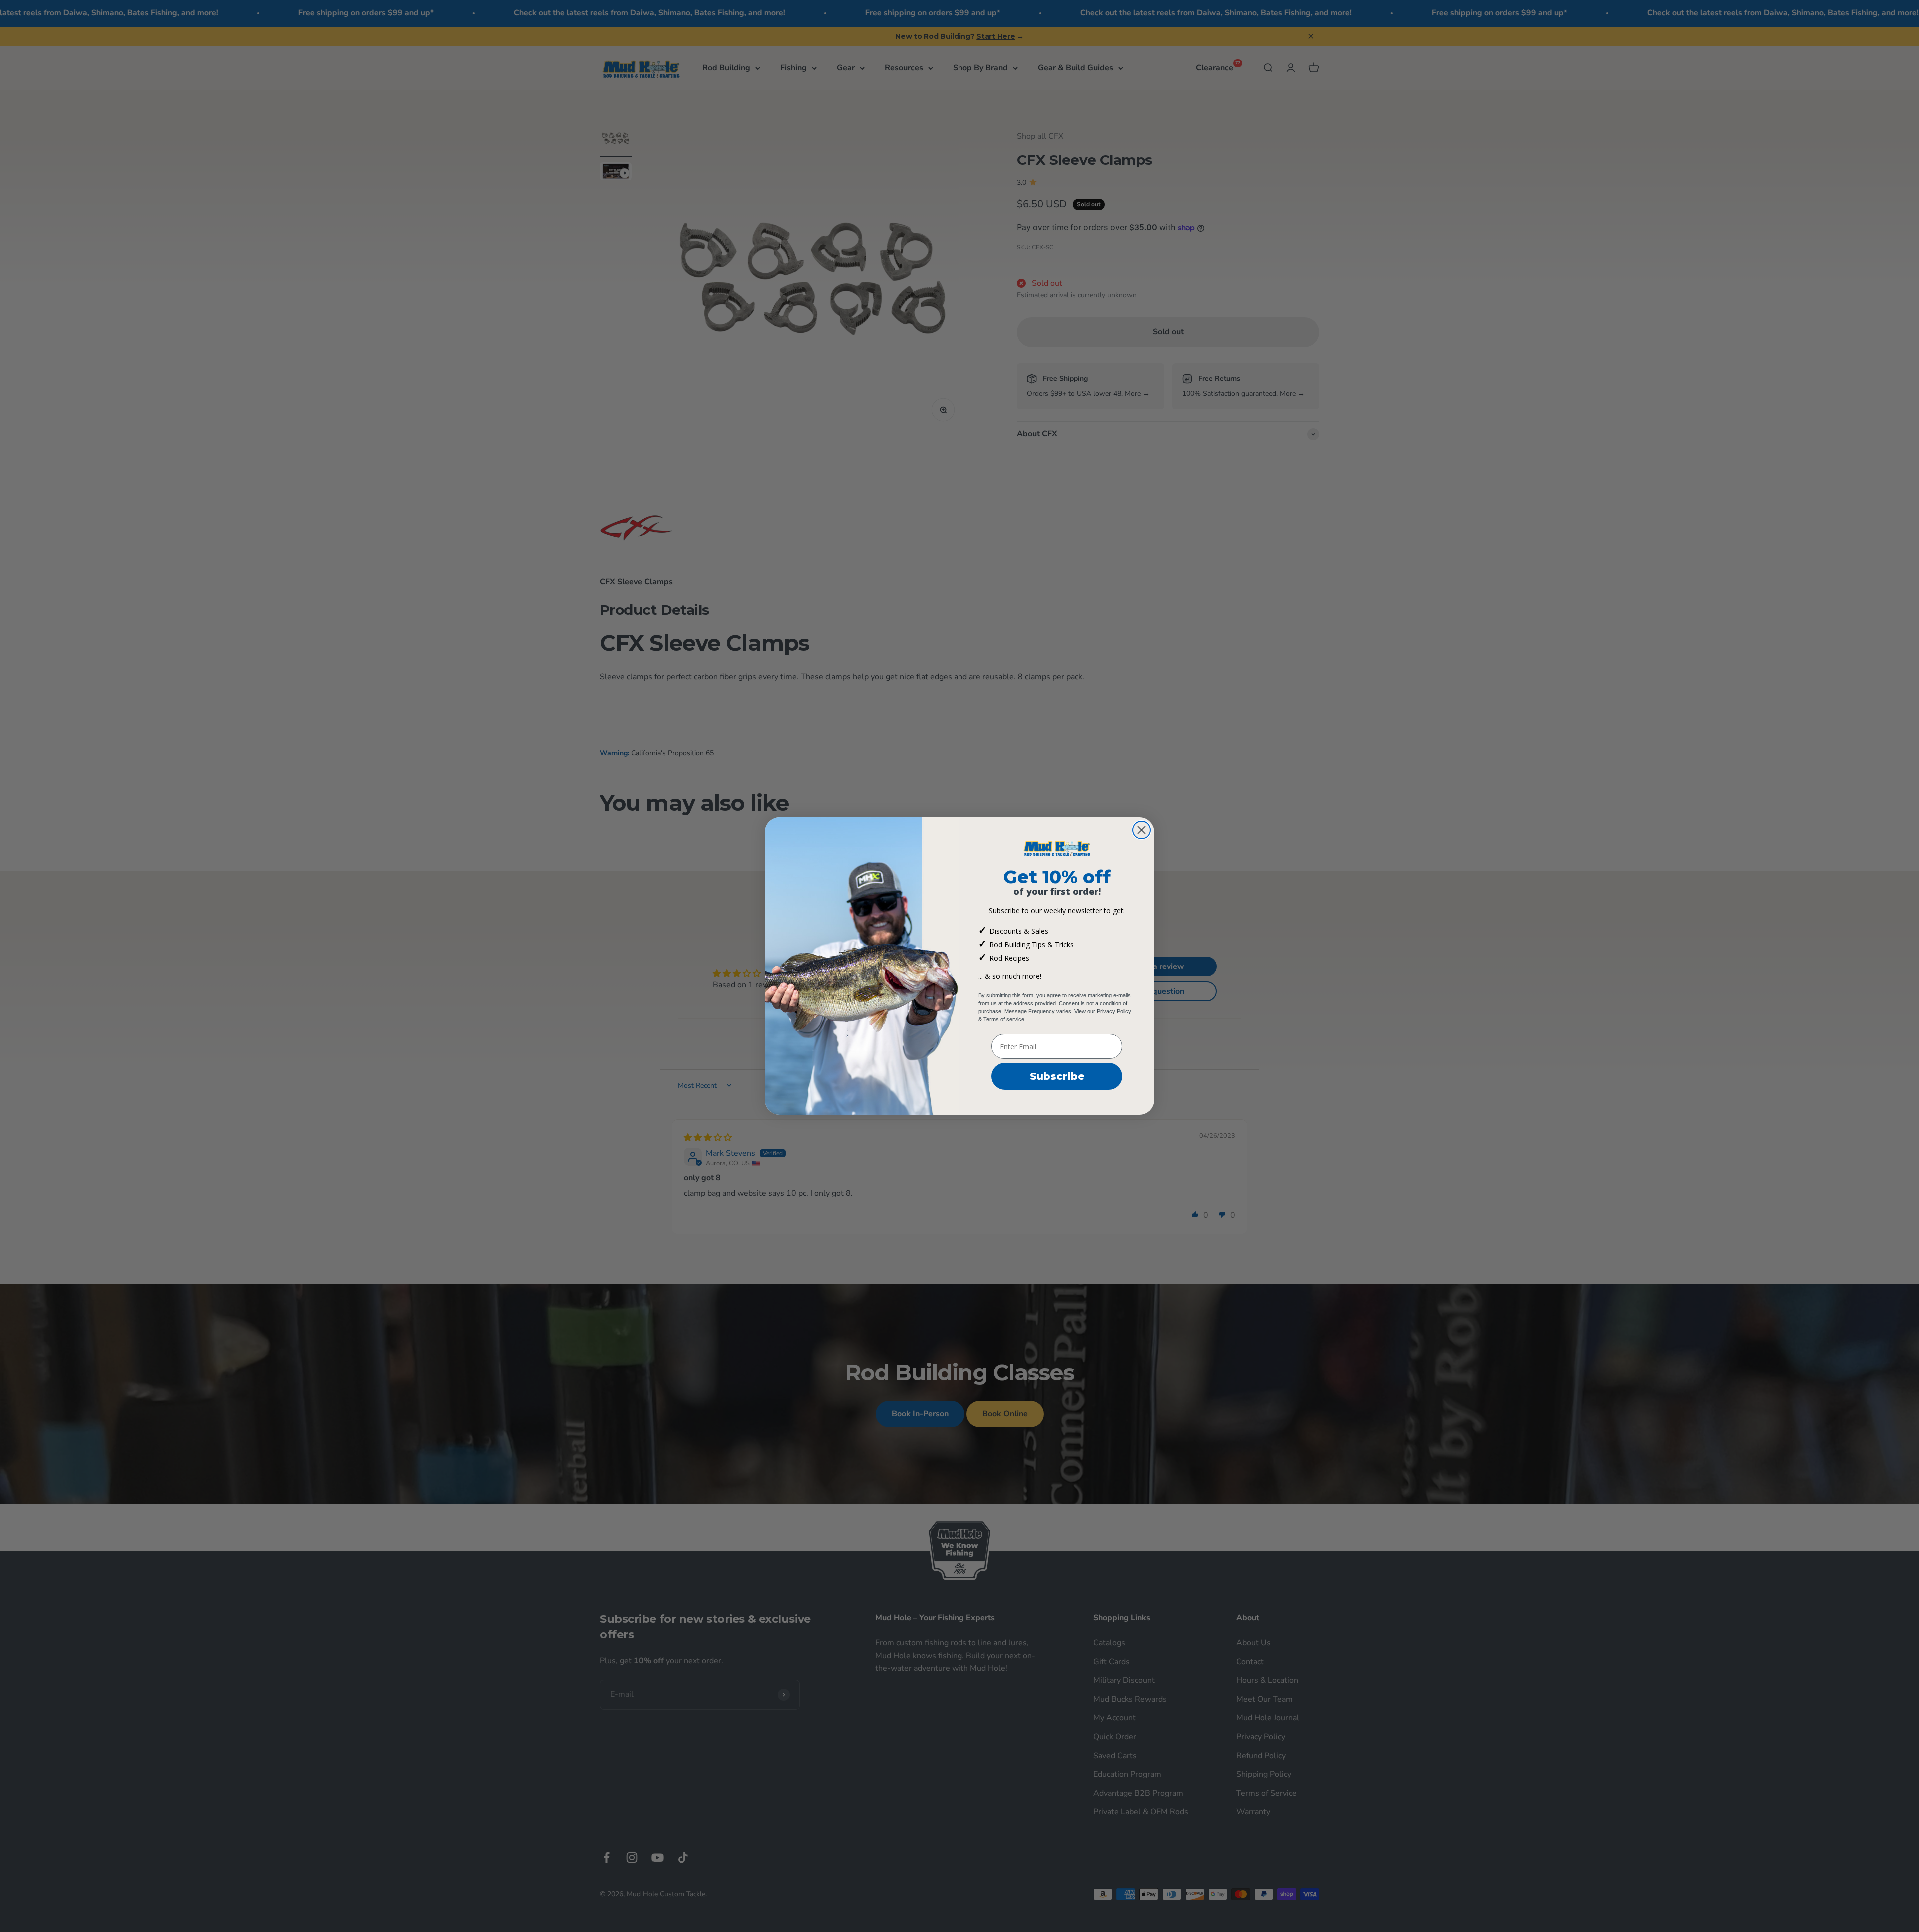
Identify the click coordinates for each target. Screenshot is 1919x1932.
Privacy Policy (1114, 1011)
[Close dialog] (1142, 830)
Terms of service (1004, 1019)
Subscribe (1057, 1076)
